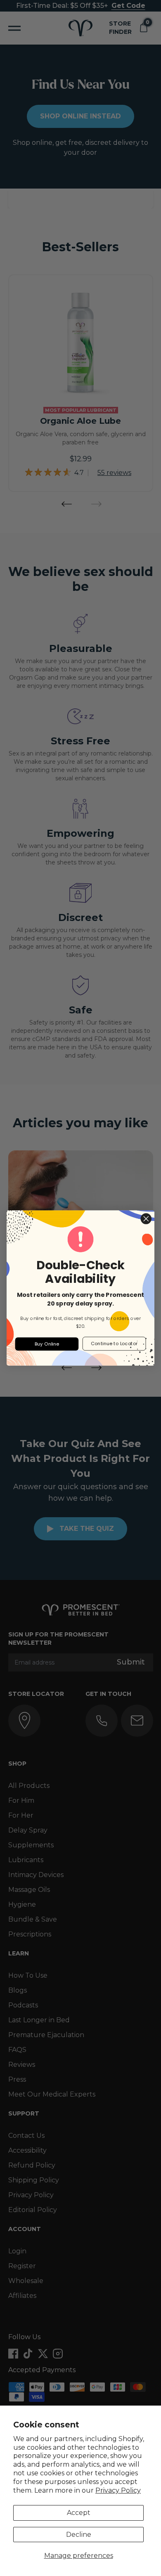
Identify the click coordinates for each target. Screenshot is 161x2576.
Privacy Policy (118, 2490)
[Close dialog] (146, 1219)
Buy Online (47, 1344)
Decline (79, 2535)
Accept (79, 2513)
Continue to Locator (114, 1343)
